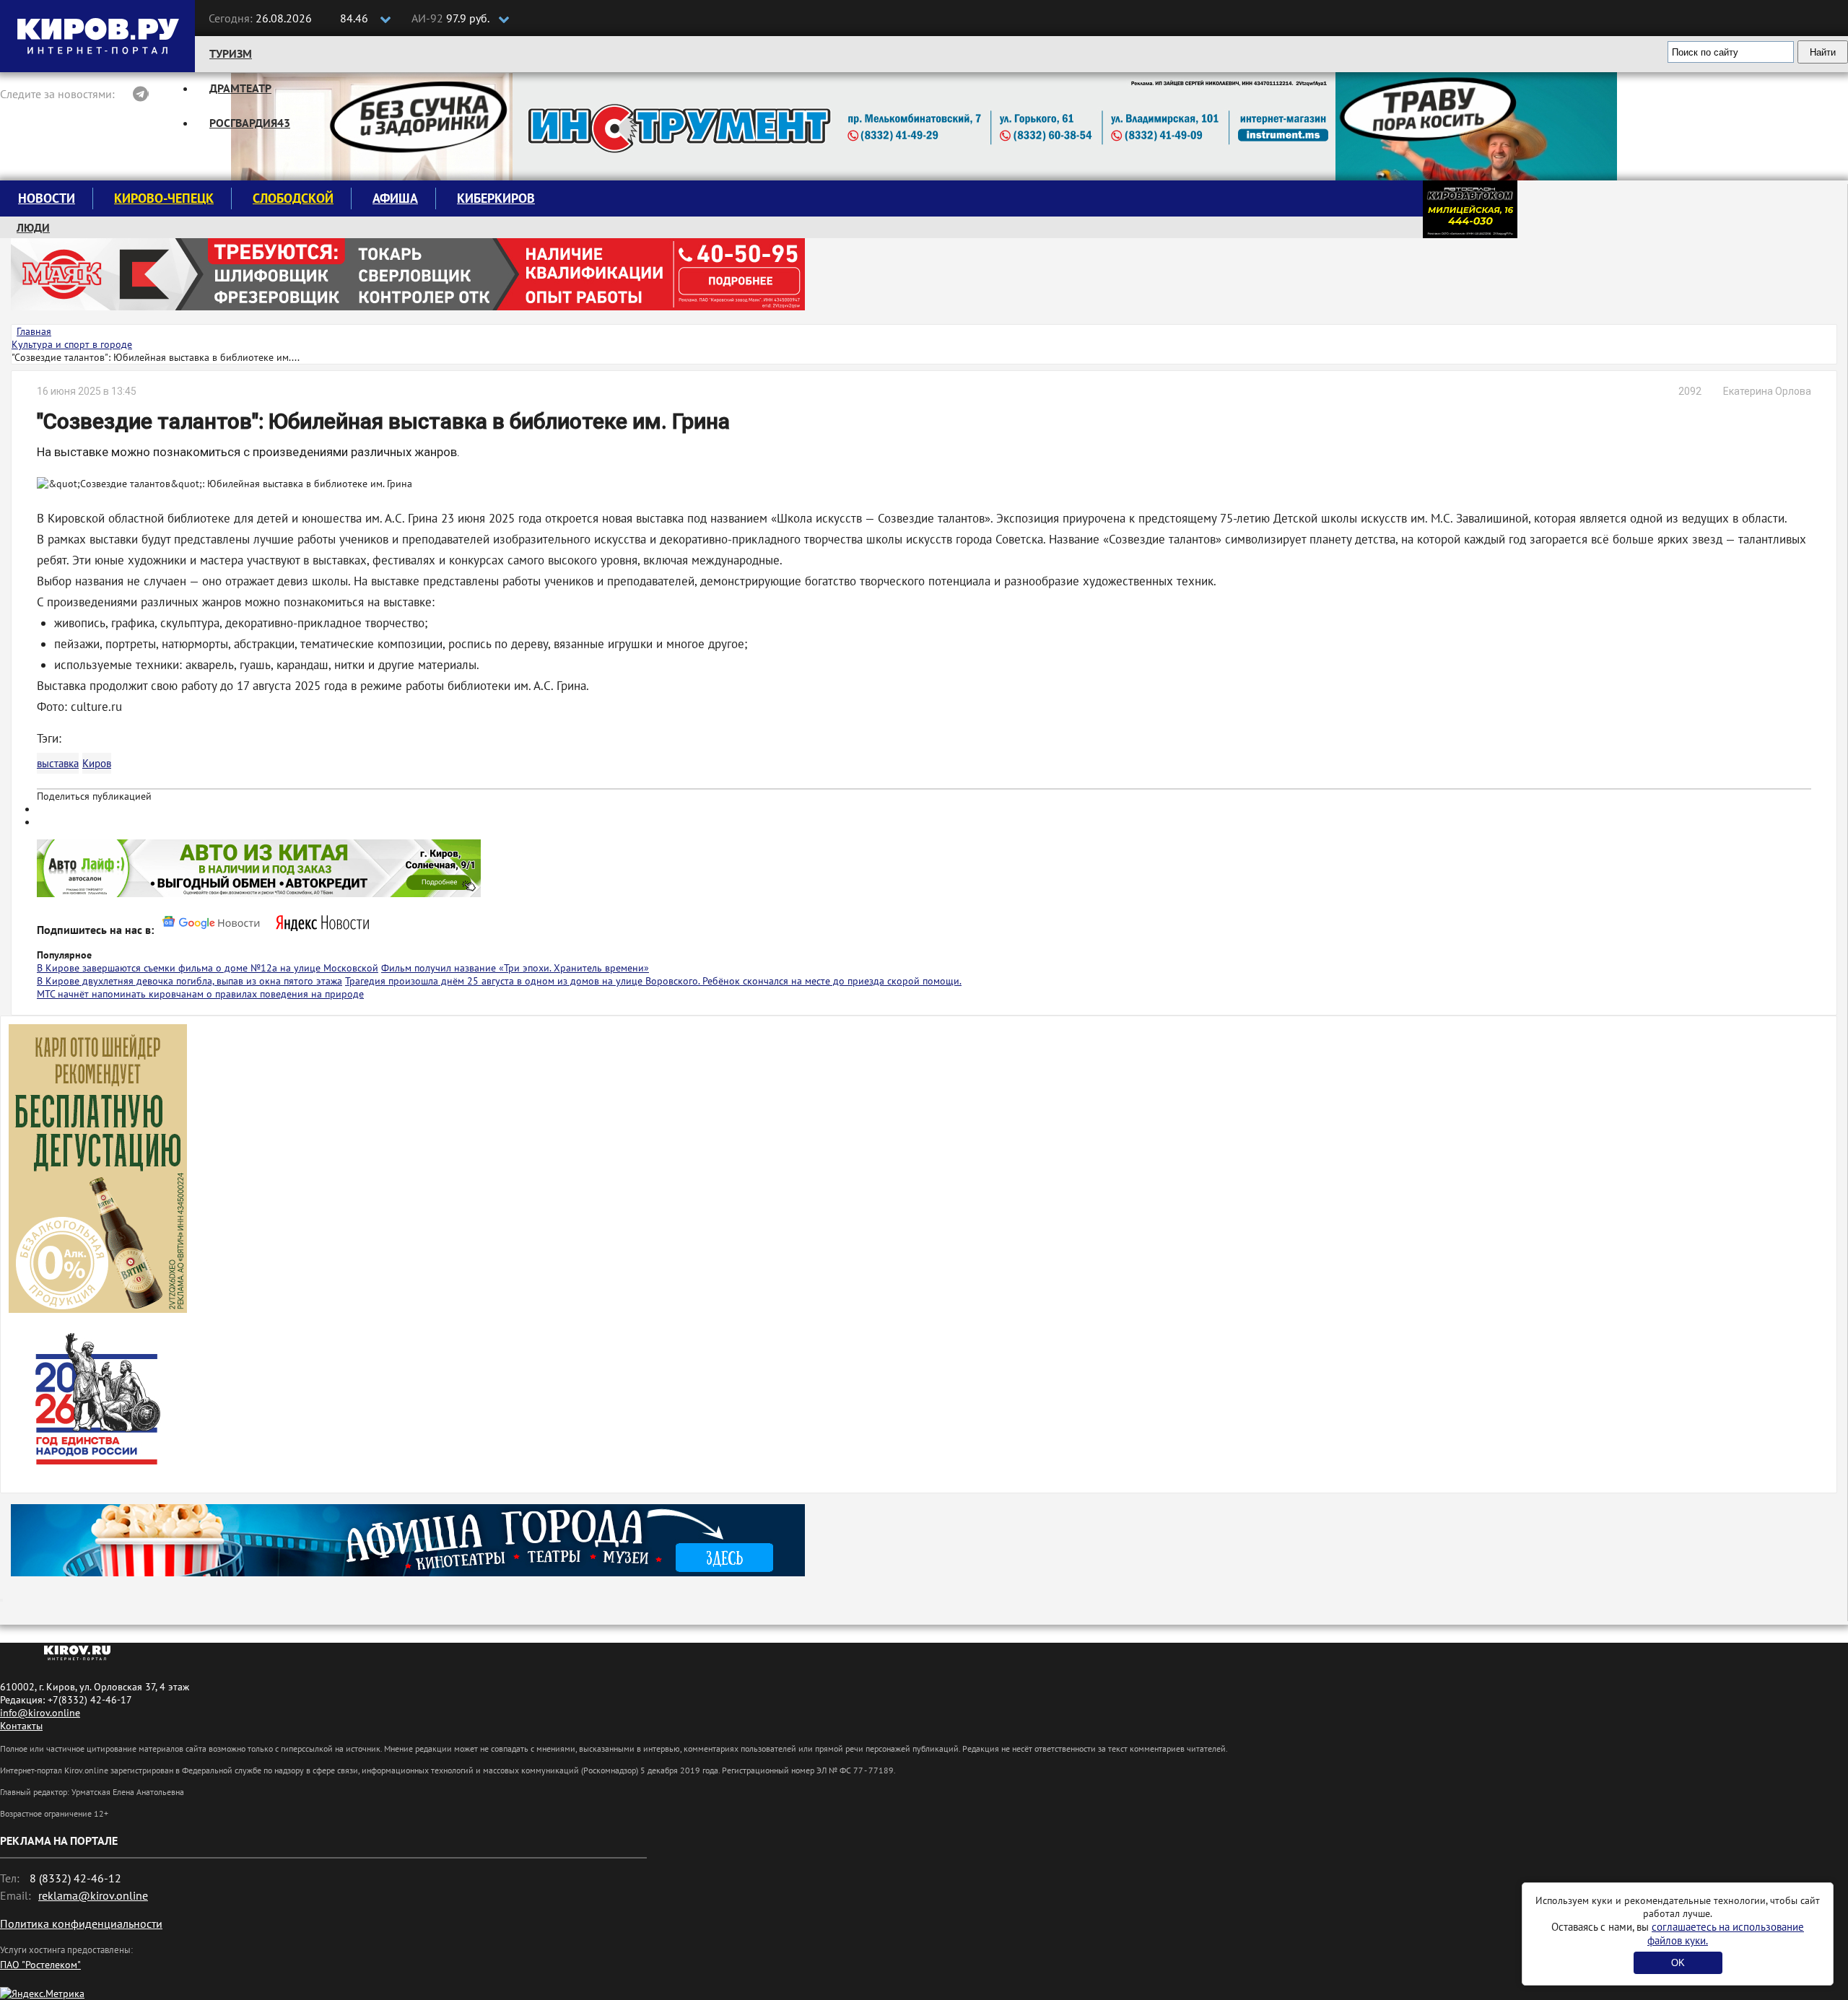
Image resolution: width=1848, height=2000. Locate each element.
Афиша (395, 198)
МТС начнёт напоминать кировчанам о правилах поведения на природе (200, 994)
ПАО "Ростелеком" (40, 1965)
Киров (97, 763)
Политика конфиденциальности (81, 1923)
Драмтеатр (240, 88)
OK (1678, 1963)
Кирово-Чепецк (164, 198)
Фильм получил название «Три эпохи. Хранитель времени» (515, 968)
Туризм (231, 53)
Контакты (21, 1726)
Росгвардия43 (250, 123)
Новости (47, 198)
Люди (33, 227)
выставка (58, 763)
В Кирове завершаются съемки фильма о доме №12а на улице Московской (208, 968)
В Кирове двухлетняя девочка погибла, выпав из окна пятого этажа (189, 981)
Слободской (293, 198)
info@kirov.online (40, 1713)
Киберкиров (496, 198)
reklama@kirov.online (93, 1895)
